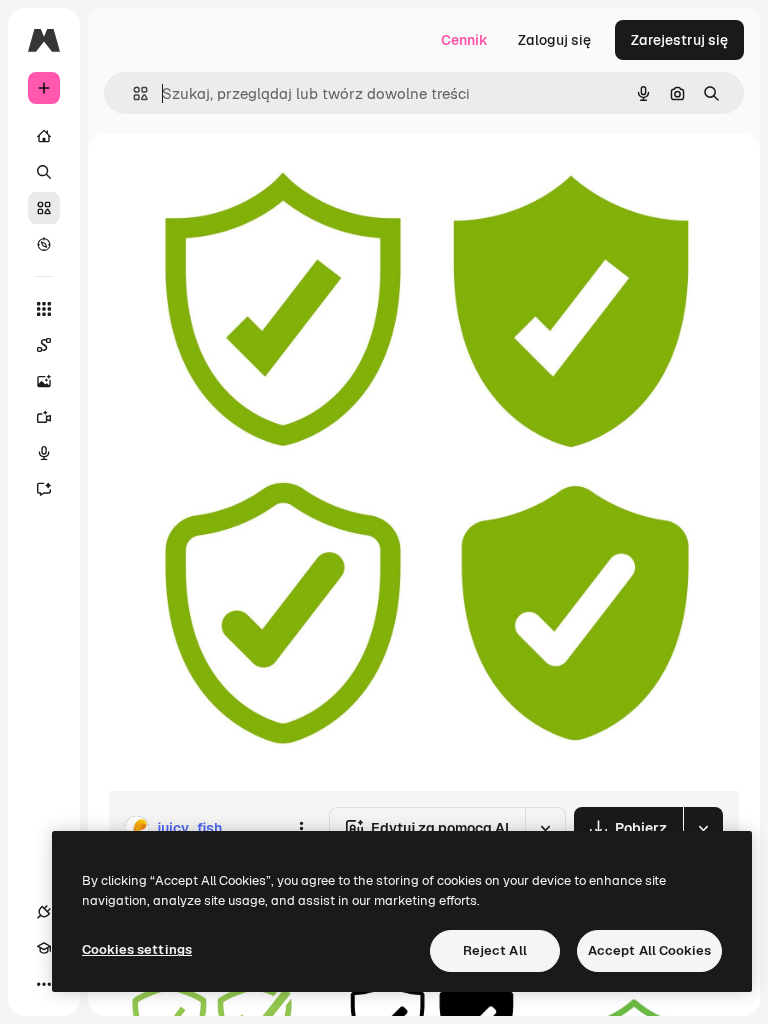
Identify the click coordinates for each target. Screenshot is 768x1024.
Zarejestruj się (679, 40)
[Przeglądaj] (44, 244)
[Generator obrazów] (44, 381)
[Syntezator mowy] (44, 453)
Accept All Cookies (649, 950)
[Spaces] (44, 345)
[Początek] (44, 136)
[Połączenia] (44, 912)
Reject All (495, 950)
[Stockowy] (44, 208)
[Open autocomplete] (132, 93)
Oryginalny (246, 179)
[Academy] (44, 948)
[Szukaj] (44, 172)
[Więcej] (44, 984)
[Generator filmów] (44, 417)
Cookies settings (137, 949)
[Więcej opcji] (301, 828)
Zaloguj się (554, 40)
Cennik (464, 40)
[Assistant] (44, 489)
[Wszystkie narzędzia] (44, 309)
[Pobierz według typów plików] (703, 828)
